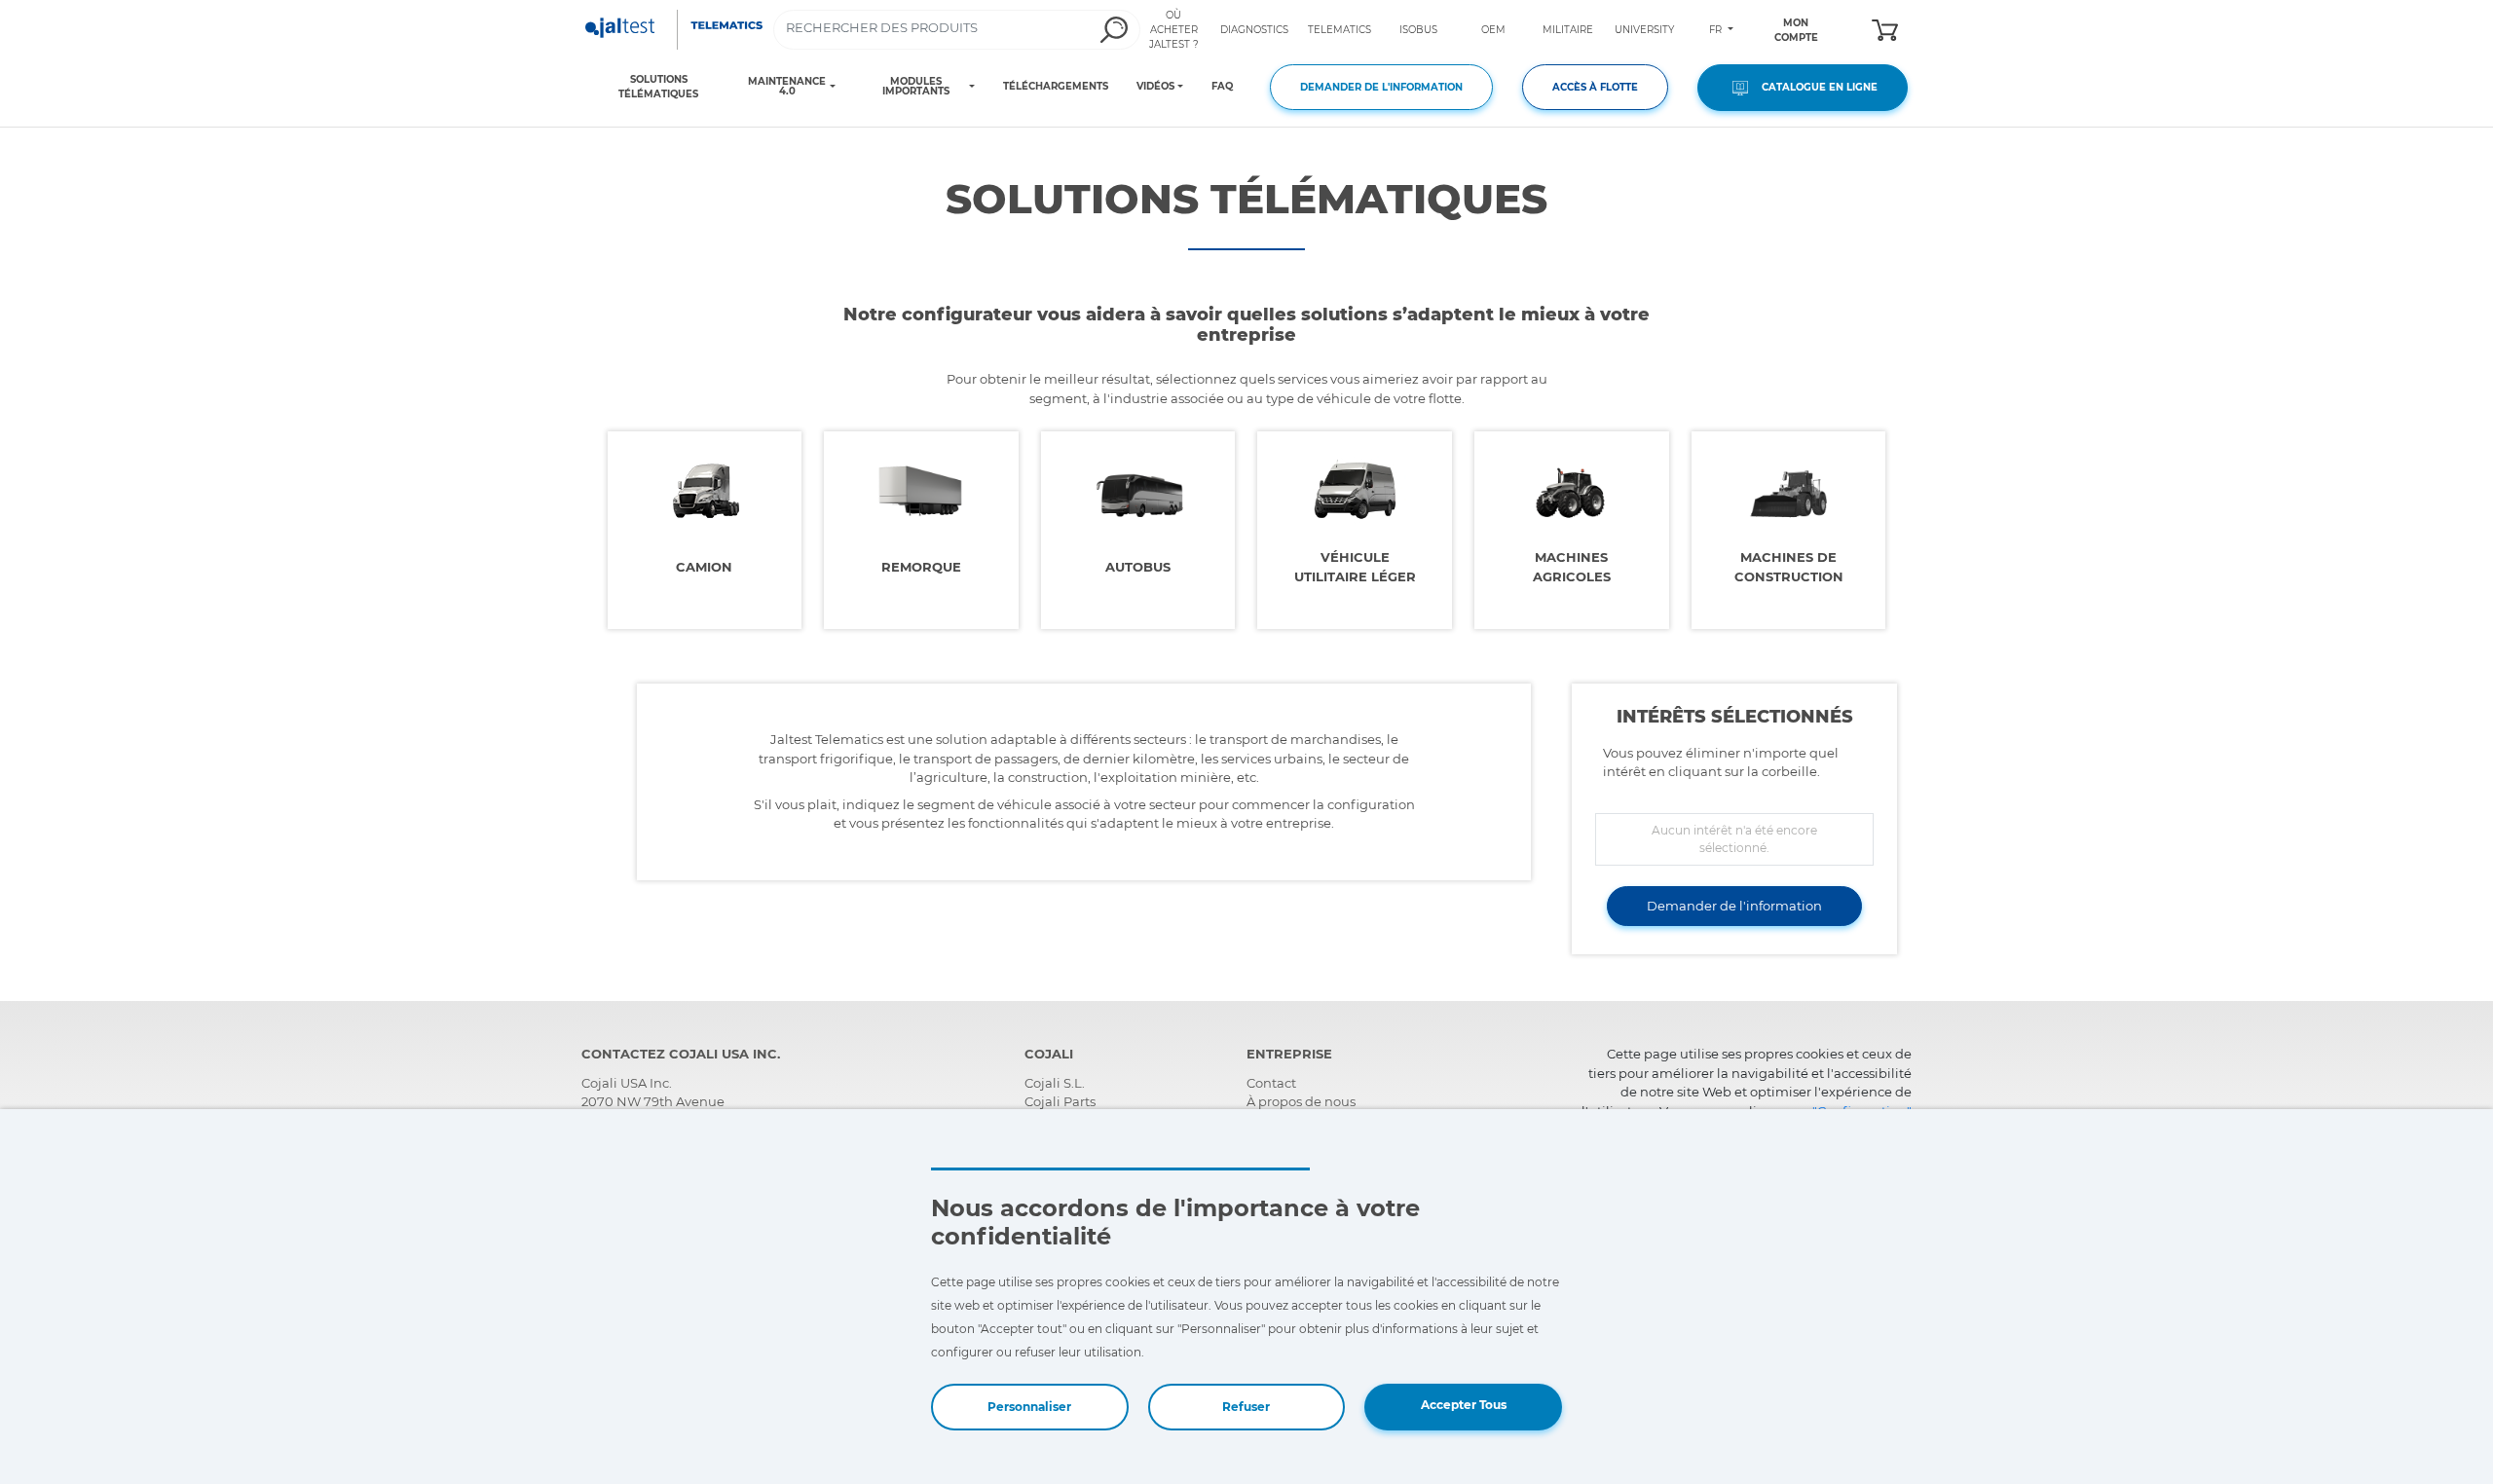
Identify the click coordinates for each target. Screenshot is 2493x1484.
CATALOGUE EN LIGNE (1815, 87)
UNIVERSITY (1644, 30)
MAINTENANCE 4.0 (787, 87)
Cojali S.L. (1055, 1083)
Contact (1271, 1083)
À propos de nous (1301, 1101)
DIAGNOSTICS (1254, 30)
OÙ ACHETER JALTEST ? (1174, 30)
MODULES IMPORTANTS (916, 87)
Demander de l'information (1734, 906)
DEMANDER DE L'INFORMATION (1381, 87)
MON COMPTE (1796, 30)
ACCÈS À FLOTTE (1595, 87)
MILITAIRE (1568, 30)
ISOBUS (1418, 30)
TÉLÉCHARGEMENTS (1056, 86)
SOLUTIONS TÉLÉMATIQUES (658, 87)
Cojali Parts (1060, 1101)
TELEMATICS (1340, 30)
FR (1717, 30)
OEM (1493, 30)
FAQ (1222, 86)
